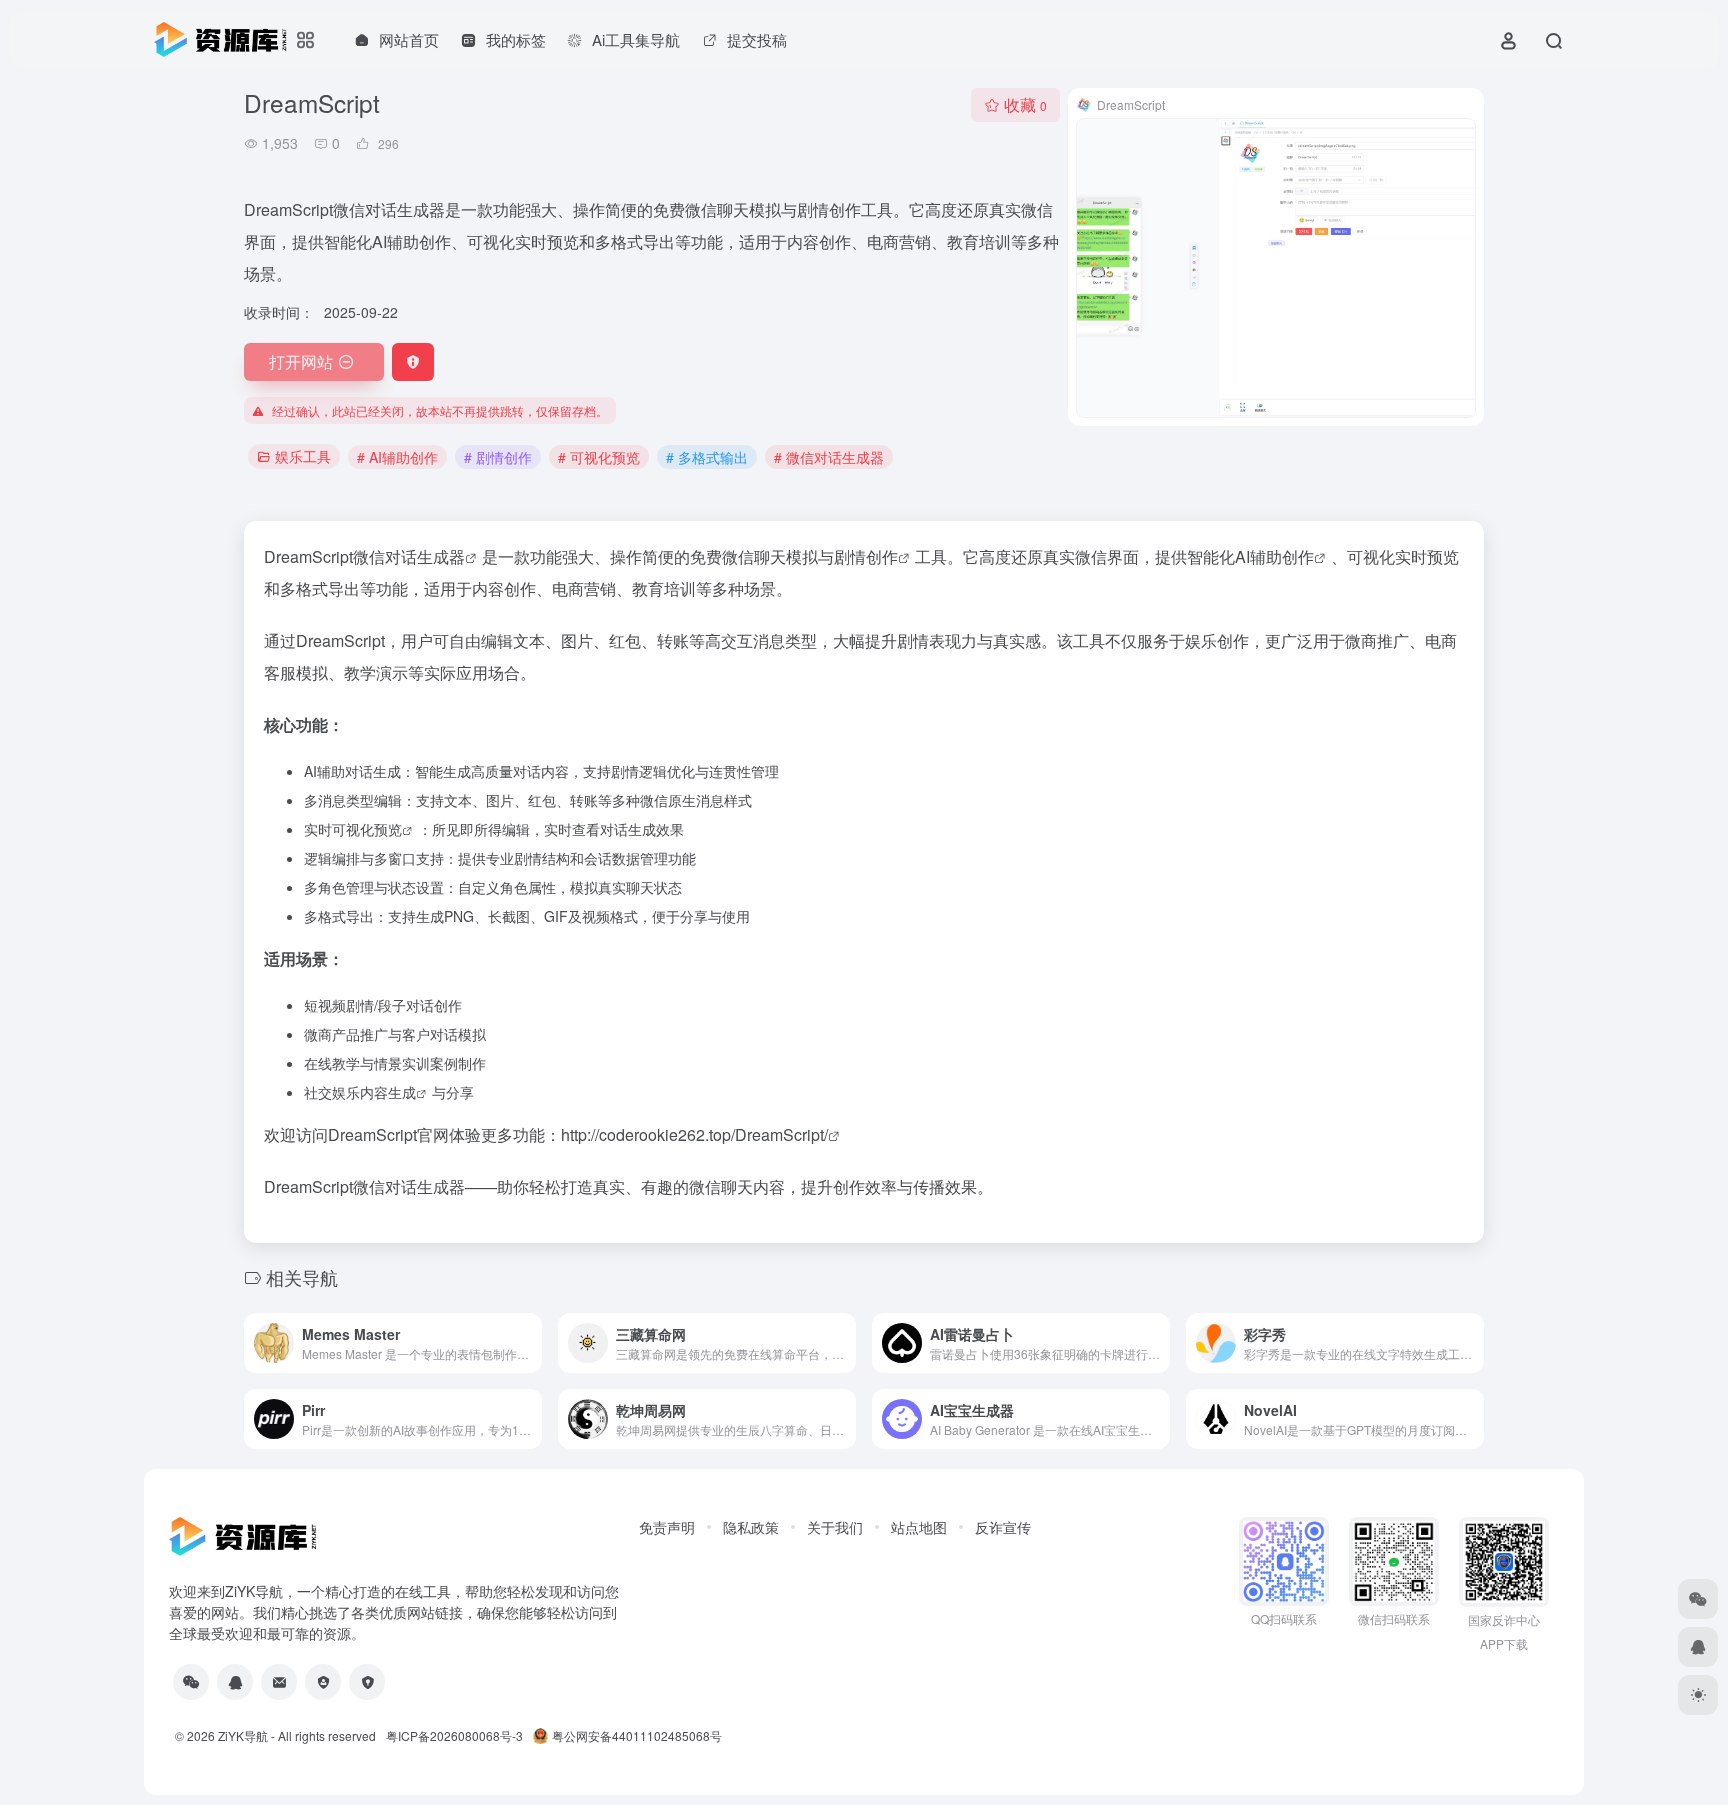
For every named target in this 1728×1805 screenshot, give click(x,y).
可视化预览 (367, 829)
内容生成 (388, 1092)
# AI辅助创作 (397, 457)
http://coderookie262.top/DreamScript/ (694, 1134)
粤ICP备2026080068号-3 (454, 1735)
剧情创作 (866, 556)
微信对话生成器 (409, 556)
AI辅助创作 (1274, 556)
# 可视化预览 (599, 457)
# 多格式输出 (707, 457)
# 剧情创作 (498, 457)
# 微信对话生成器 (829, 457)
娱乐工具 (303, 456)
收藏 (1025, 104)
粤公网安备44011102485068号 (637, 1735)
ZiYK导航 (243, 1735)
